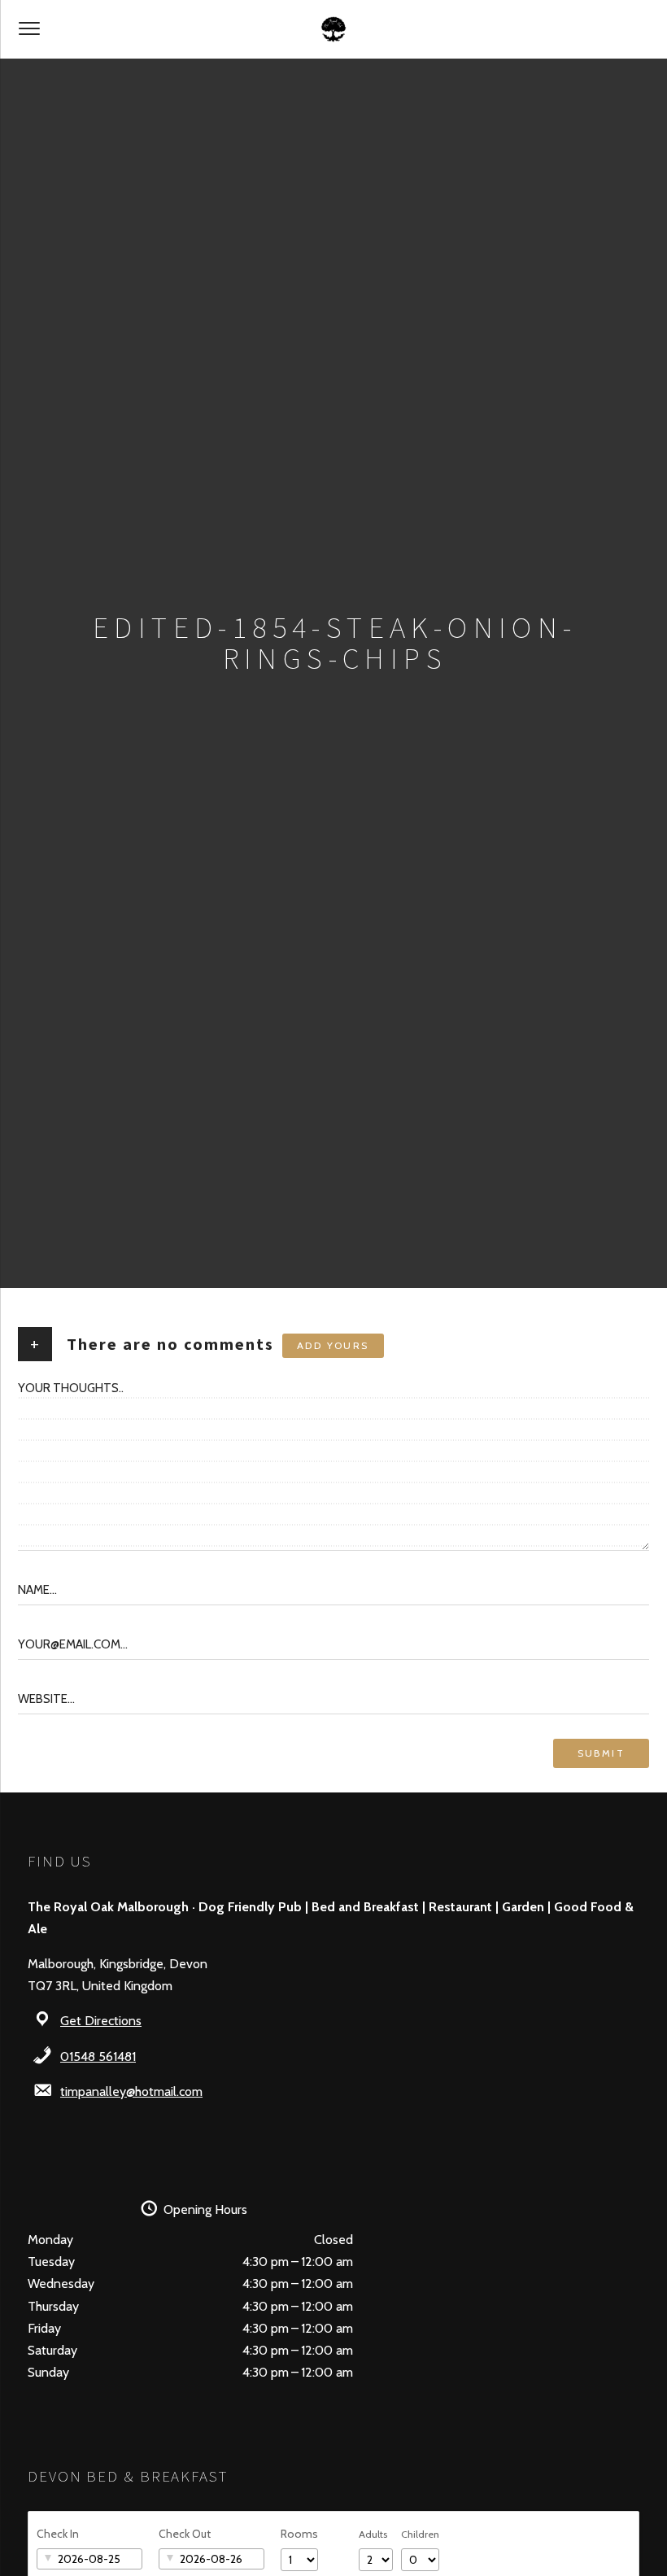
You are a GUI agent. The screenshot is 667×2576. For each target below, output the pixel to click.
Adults (373, 2534)
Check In (58, 2534)
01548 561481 (98, 2056)
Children (420, 2534)
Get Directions (101, 2021)
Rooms (299, 2534)
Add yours (333, 1345)
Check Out (185, 2534)
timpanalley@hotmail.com (131, 2091)
